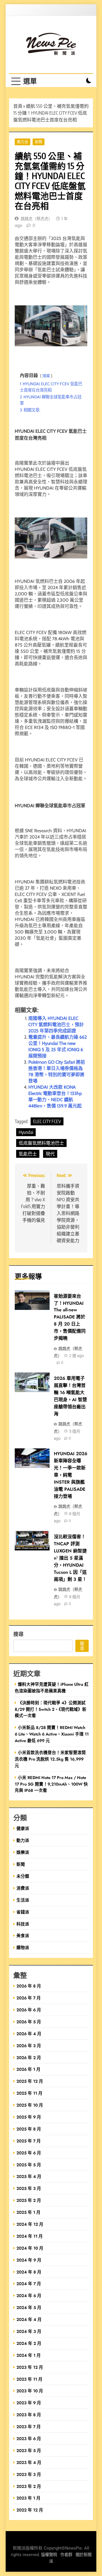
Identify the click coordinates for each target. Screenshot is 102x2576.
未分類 (23, 1876)
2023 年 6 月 (29, 2439)
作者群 (66, 2555)
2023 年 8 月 (29, 2415)
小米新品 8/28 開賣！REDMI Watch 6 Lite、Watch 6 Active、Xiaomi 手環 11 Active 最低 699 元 (52, 1734)
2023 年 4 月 (29, 2462)
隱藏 (46, 376)
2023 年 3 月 (29, 2474)
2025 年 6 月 (29, 2153)
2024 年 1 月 (29, 2355)
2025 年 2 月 (29, 2200)
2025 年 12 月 (30, 2081)
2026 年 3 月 (29, 2046)
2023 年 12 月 (30, 2367)
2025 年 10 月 (30, 2105)
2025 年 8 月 (29, 2129)
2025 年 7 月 (29, 2141)
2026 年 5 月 (29, 2022)
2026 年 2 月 (29, 2058)
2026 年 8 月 (29, 1986)
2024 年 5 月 (29, 2307)
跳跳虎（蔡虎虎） (37, 219)
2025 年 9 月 (29, 2117)
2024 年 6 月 (29, 2296)
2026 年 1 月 (28, 2069)
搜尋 (18, 1634)
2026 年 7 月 (29, 1998)
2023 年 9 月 (29, 2403)
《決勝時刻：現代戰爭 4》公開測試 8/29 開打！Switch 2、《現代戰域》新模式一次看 (51, 1709)
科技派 (23, 1924)
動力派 (23, 142)
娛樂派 (23, 1852)
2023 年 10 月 (30, 2391)
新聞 (39, 142)
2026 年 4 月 (29, 2034)
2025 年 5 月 (29, 2165)
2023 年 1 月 (28, 2498)
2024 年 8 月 (29, 2272)
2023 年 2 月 (29, 2486)
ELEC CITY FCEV (47, 1121)
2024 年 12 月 (30, 2224)
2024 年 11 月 (30, 2236)
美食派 (23, 1936)
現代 (50, 1154)
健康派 (23, 1828)
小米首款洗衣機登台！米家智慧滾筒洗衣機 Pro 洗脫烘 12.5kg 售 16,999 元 (50, 1759)
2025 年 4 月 (29, 2176)
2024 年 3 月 (29, 2331)
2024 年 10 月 (30, 2248)
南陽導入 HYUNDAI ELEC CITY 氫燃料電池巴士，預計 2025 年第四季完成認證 (56, 1025)
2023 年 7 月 (29, 2427)
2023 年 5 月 (29, 2450)
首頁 (18, 106)
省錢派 (23, 1912)
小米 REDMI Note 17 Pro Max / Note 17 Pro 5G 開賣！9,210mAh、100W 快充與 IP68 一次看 (51, 1784)
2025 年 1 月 (28, 2212)
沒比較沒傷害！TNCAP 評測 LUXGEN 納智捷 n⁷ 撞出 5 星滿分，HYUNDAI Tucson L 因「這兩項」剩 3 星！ (70, 1558)
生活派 (23, 1900)
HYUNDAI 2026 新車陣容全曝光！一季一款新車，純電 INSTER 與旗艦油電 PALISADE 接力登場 (71, 1475)
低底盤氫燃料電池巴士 (41, 1143)
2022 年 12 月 (30, 2510)
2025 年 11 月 (29, 2093)
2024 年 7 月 (29, 2284)
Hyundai (26, 1132)
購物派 (23, 1947)
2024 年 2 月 (29, 2343)
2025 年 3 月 (29, 2188)
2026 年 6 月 (29, 2010)
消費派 (23, 1888)
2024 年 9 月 (29, 2260)
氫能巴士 (28, 1154)
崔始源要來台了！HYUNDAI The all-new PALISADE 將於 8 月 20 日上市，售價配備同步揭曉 (70, 1317)
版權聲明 (49, 2555)
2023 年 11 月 (29, 2379)
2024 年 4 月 (29, 2319)
